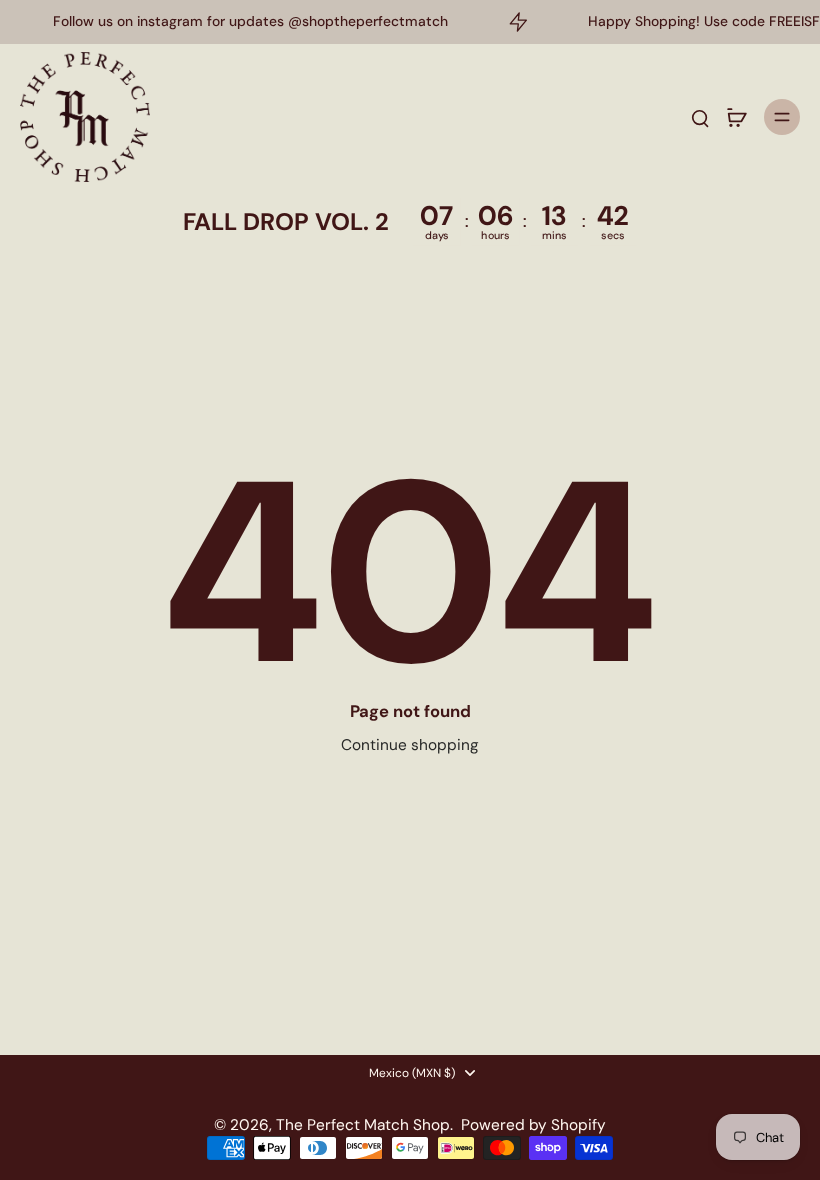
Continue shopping (410, 745)
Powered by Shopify (533, 1125)
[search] (700, 117)
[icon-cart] (736, 117)
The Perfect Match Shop (363, 1125)
